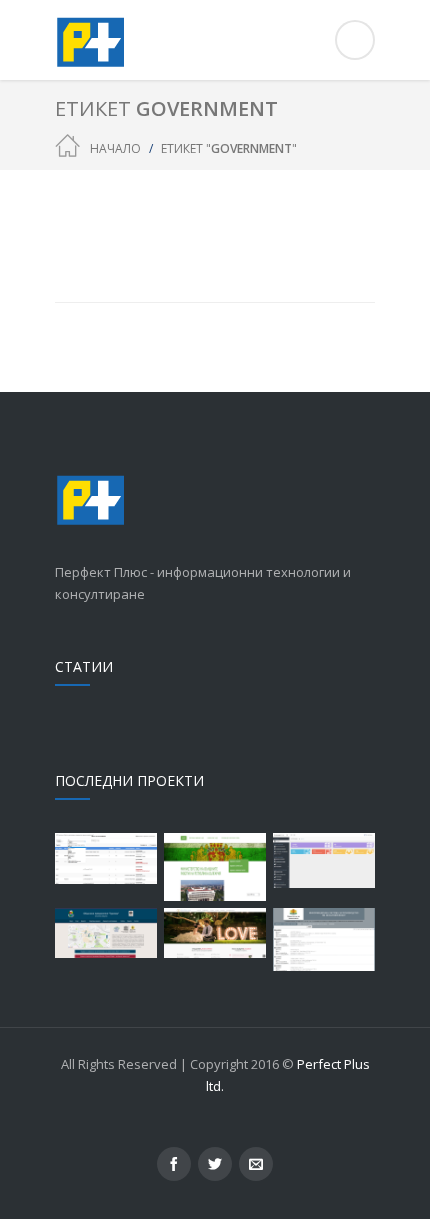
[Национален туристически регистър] (106, 858)
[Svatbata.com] (215, 933)
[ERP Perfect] (324, 860)
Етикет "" (229, 148)
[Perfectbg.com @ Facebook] (174, 1164)
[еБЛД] (215, 867)
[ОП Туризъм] (106, 933)
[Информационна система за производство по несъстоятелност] (324, 940)
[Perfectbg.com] (215, 40)
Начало (115, 148)
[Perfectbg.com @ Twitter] (215, 1164)
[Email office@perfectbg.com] (256, 1164)
